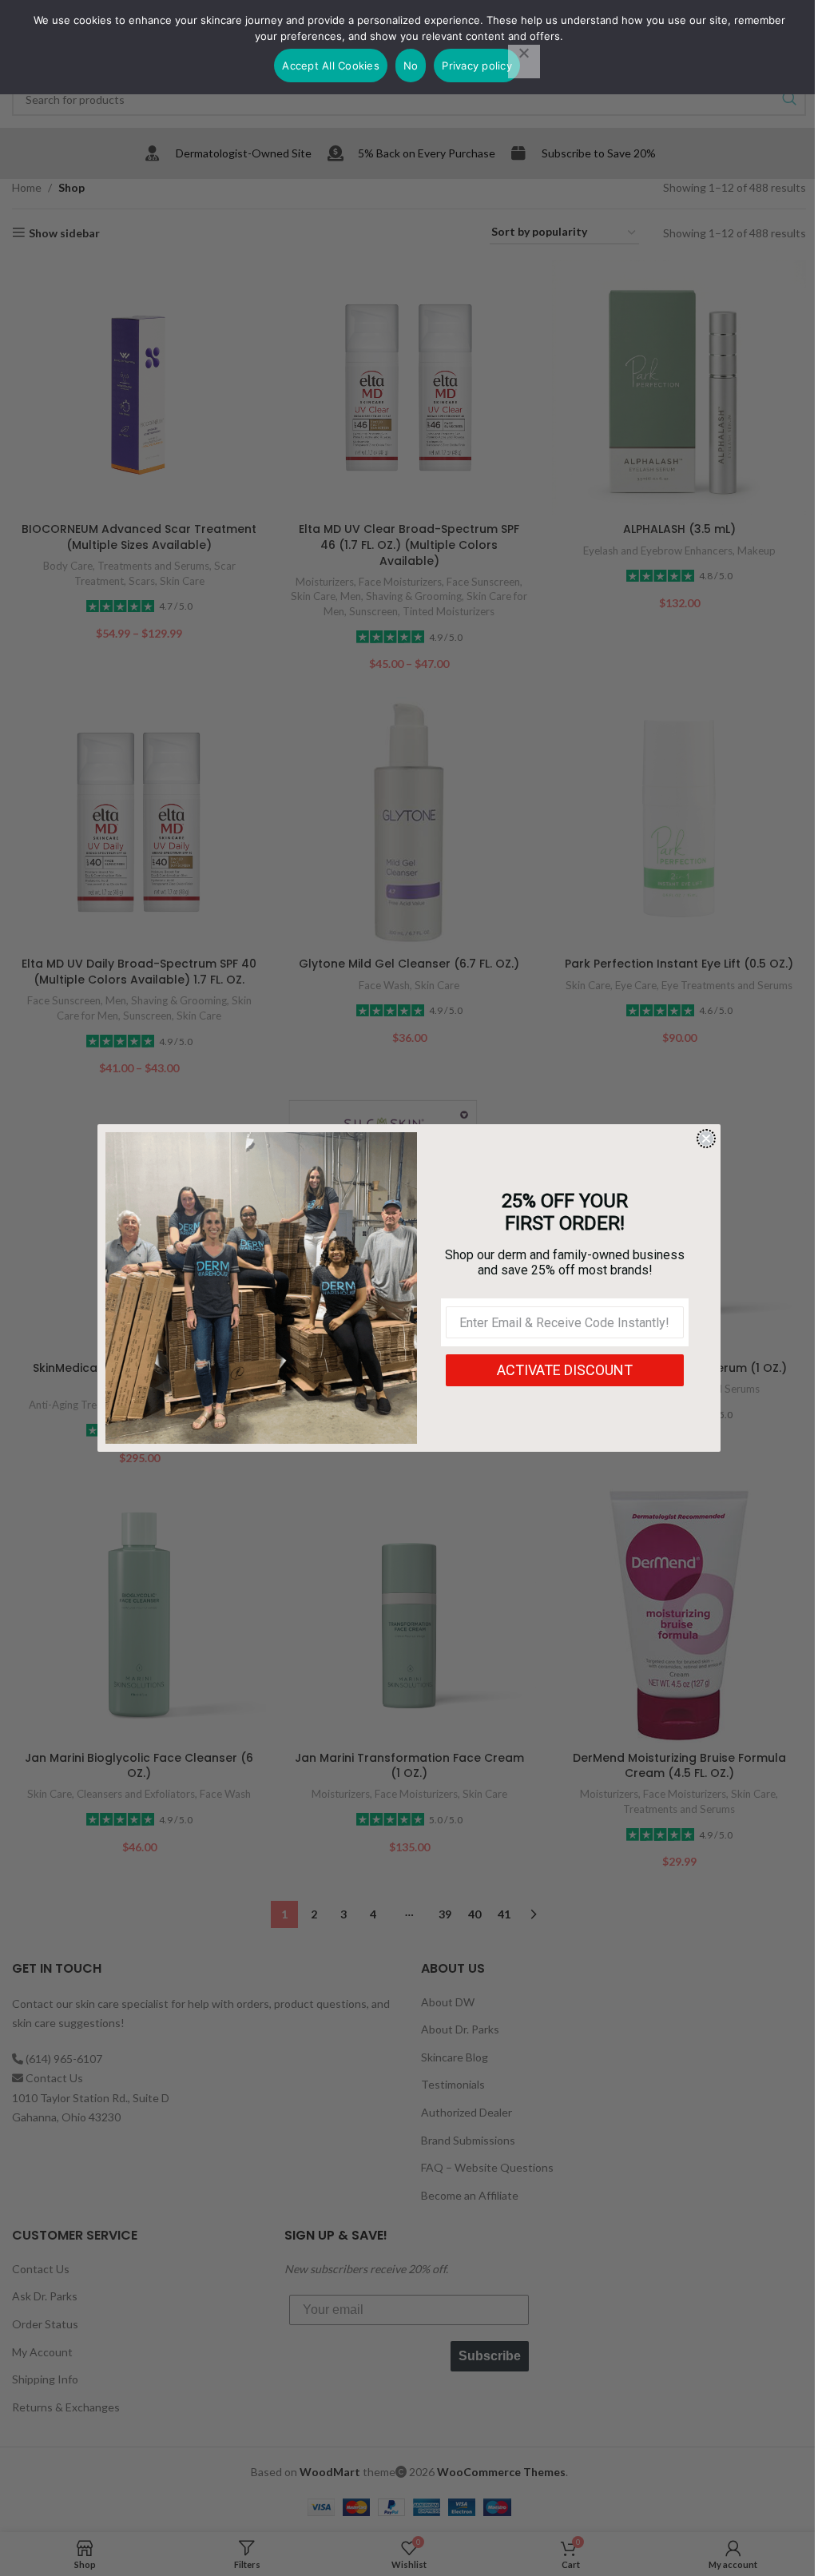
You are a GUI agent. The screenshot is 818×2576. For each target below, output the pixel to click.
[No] (524, 62)
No (411, 66)
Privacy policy (477, 66)
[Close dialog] (706, 1139)
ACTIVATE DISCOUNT (565, 1370)
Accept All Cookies (331, 66)
